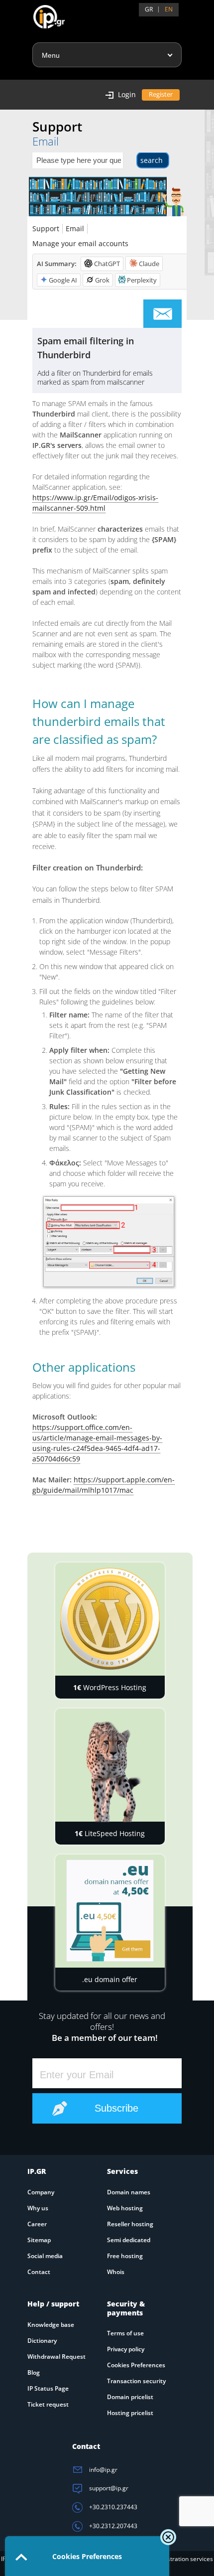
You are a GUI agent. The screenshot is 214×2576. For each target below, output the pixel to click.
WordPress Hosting (110, 1687)
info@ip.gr (103, 2470)
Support (46, 228)
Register (161, 94)
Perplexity (142, 280)
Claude (149, 264)
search (152, 160)
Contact (39, 2272)
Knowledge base (51, 2325)
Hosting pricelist (130, 2413)
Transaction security (136, 2381)
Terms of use (125, 2333)
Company (41, 2192)
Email (75, 228)
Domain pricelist (130, 2397)
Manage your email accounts (80, 243)
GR (149, 9)
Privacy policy (126, 2349)
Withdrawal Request (56, 2357)
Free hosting (125, 2256)
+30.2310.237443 (112, 2507)
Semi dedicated (129, 2240)
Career (37, 2224)
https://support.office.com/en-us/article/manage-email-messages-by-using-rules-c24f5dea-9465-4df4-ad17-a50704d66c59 (97, 1443)
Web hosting (125, 2208)
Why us (38, 2208)
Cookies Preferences (136, 2365)
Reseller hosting (130, 2224)
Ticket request (48, 2404)
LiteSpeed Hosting (110, 1833)
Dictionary (42, 2341)
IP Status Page (48, 2388)
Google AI (63, 280)
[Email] (162, 314)
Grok (102, 280)
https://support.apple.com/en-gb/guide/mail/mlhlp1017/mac (104, 1485)
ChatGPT (107, 264)
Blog (34, 2372)
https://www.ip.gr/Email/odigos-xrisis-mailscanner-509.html (95, 503)
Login (127, 94)
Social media (45, 2256)
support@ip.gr (108, 2488)
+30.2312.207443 (112, 2526)
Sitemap (39, 2240)
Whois (116, 2272)
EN (169, 9)
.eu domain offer (110, 1979)
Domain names (129, 2192)
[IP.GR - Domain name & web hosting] (39, 13)
